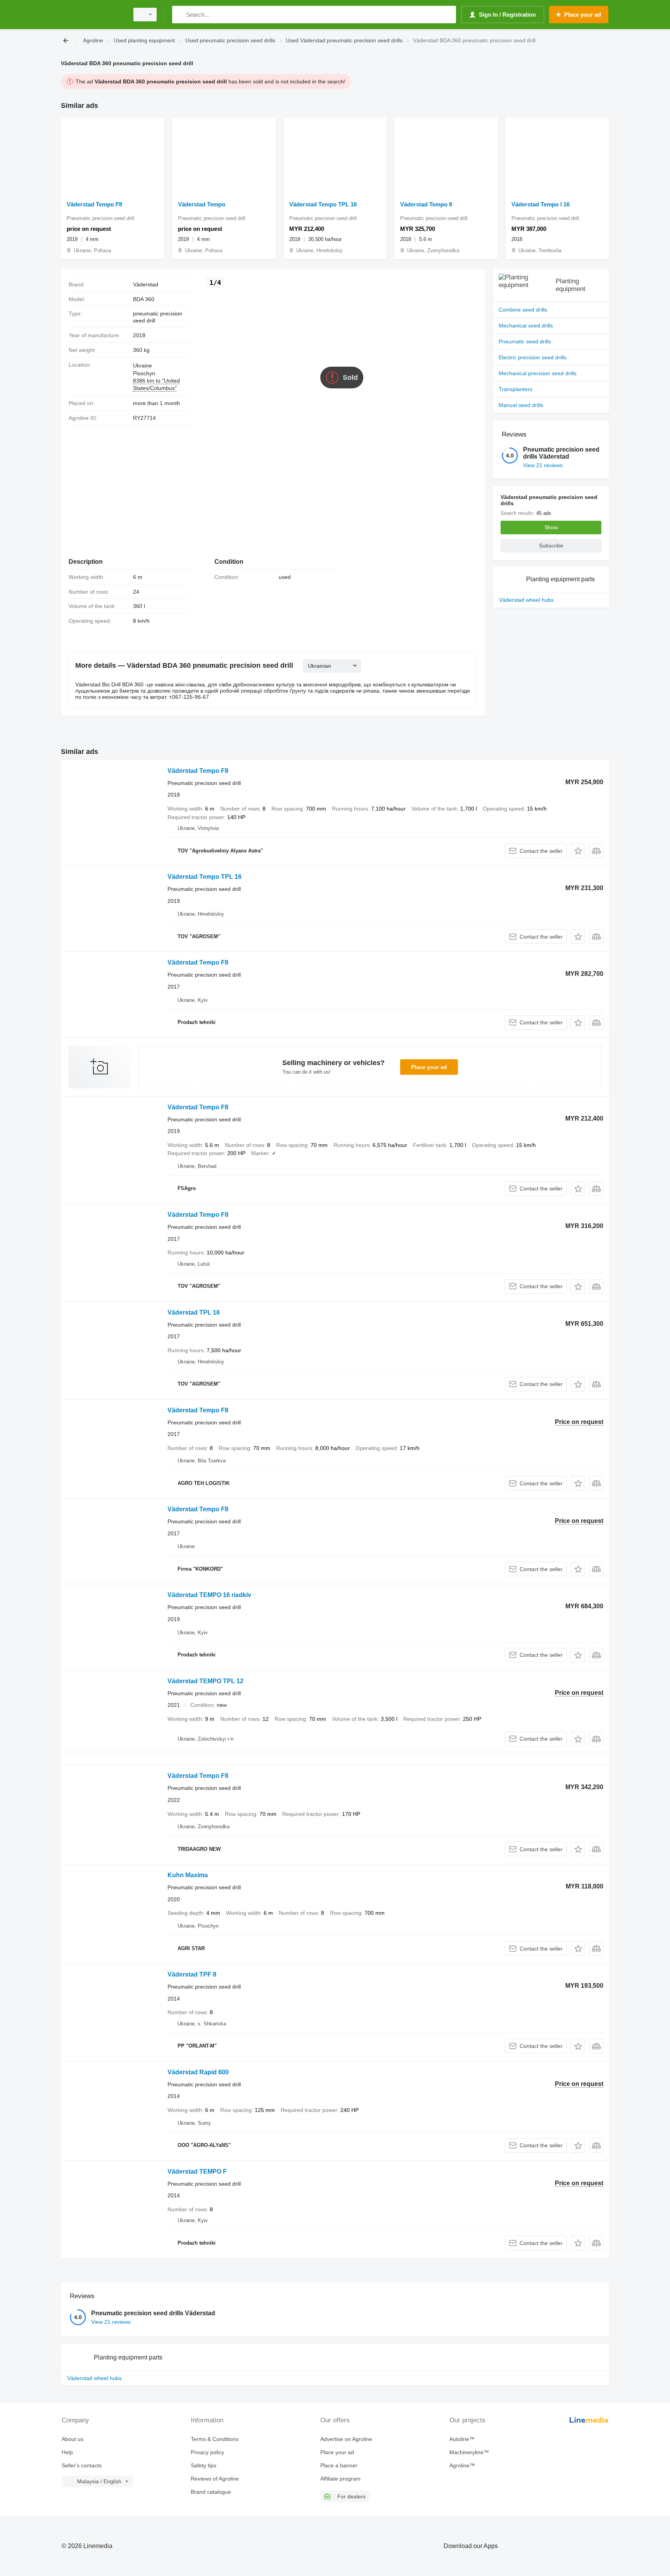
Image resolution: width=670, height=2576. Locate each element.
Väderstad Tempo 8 (426, 204)
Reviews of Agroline (215, 2479)
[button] (578, 851)
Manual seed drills (521, 405)
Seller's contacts (82, 2465)
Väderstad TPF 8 (192, 1974)
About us (73, 2439)
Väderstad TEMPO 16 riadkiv (209, 1595)
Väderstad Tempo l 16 (540, 204)
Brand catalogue (211, 2492)
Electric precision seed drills (533, 357)
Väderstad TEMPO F (197, 2171)
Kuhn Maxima (188, 1875)
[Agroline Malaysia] (93, 15)
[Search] (180, 15)
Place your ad (429, 1067)
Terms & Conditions (215, 2439)
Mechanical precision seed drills (538, 373)
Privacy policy (207, 2452)
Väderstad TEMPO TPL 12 (205, 1681)
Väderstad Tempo (202, 204)
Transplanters (515, 389)
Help (67, 2452)
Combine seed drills (523, 310)
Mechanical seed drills (526, 326)
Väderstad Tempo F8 (94, 204)
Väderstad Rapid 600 (198, 2072)
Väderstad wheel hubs (526, 600)
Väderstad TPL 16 (194, 1312)
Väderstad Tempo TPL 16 (323, 204)
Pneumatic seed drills (525, 341)
